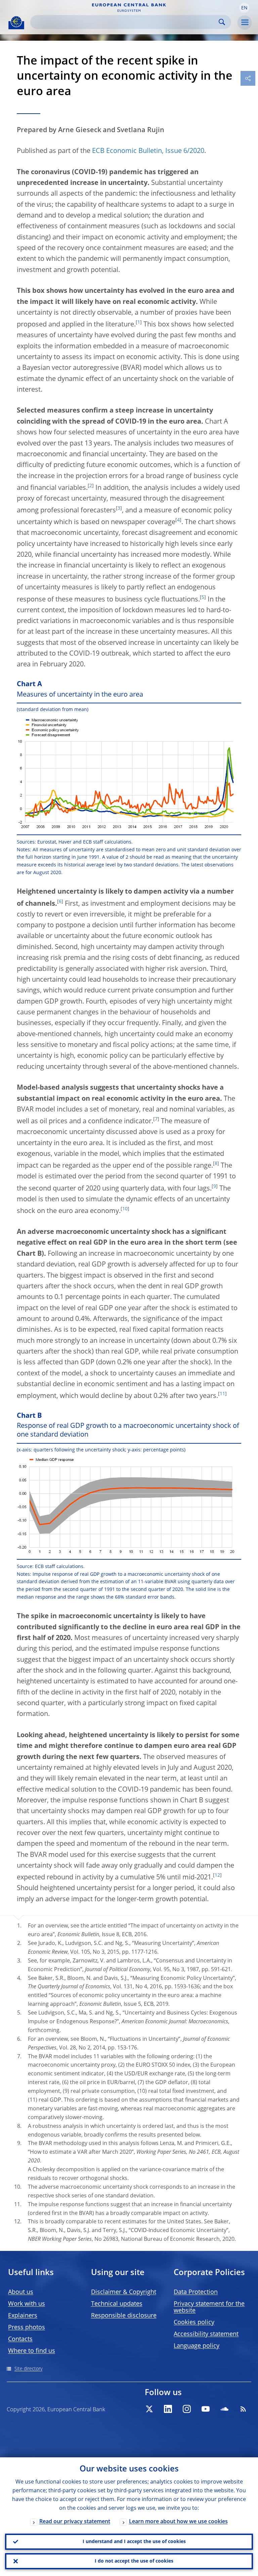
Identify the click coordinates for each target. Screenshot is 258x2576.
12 (217, 1875)
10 (125, 1209)
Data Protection (196, 2292)
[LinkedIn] (168, 2409)
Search (222, 22)
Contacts (20, 2339)
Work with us (27, 2304)
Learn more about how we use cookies (178, 2522)
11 (222, 1394)
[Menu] (245, 23)
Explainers (23, 2316)
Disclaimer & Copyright (124, 2292)
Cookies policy (194, 2323)
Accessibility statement (206, 2334)
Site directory (28, 2369)
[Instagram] (187, 2409)
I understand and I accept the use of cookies (134, 2542)
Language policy (197, 2346)
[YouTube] (206, 2409)
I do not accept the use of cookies (134, 2561)
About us (21, 2292)
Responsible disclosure (124, 2316)
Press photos (27, 2328)
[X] (149, 2409)
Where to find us (32, 2351)
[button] (244, 8)
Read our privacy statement (75, 2522)
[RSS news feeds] (243, 2409)
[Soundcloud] (224, 2409)
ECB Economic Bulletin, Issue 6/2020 (148, 151)
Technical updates (117, 2304)
